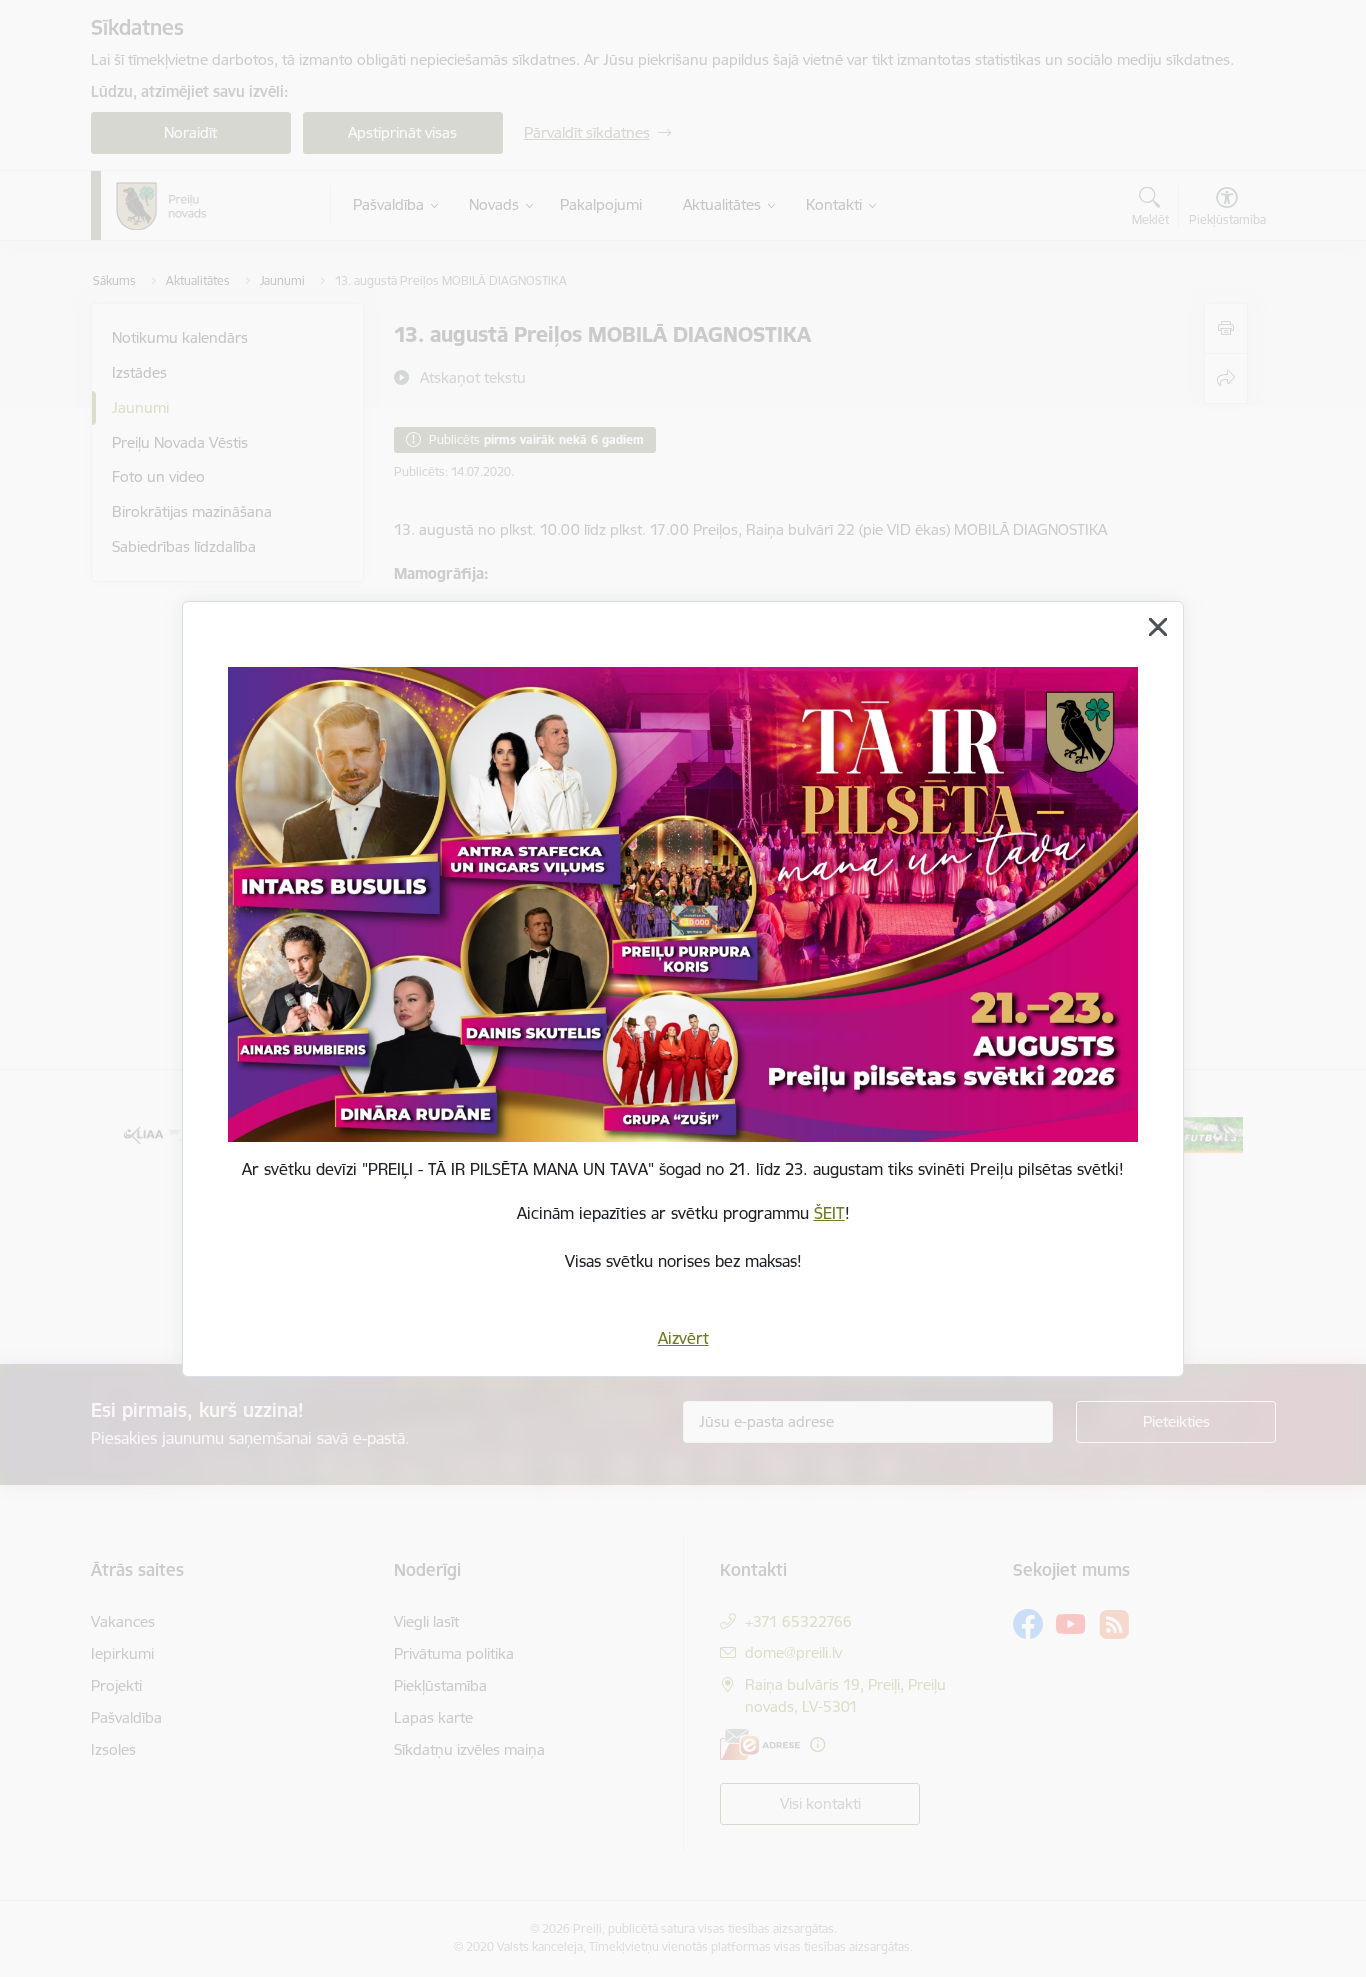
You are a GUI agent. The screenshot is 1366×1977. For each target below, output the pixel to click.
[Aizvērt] (1158, 627)
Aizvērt (683, 1338)
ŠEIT (829, 1213)
